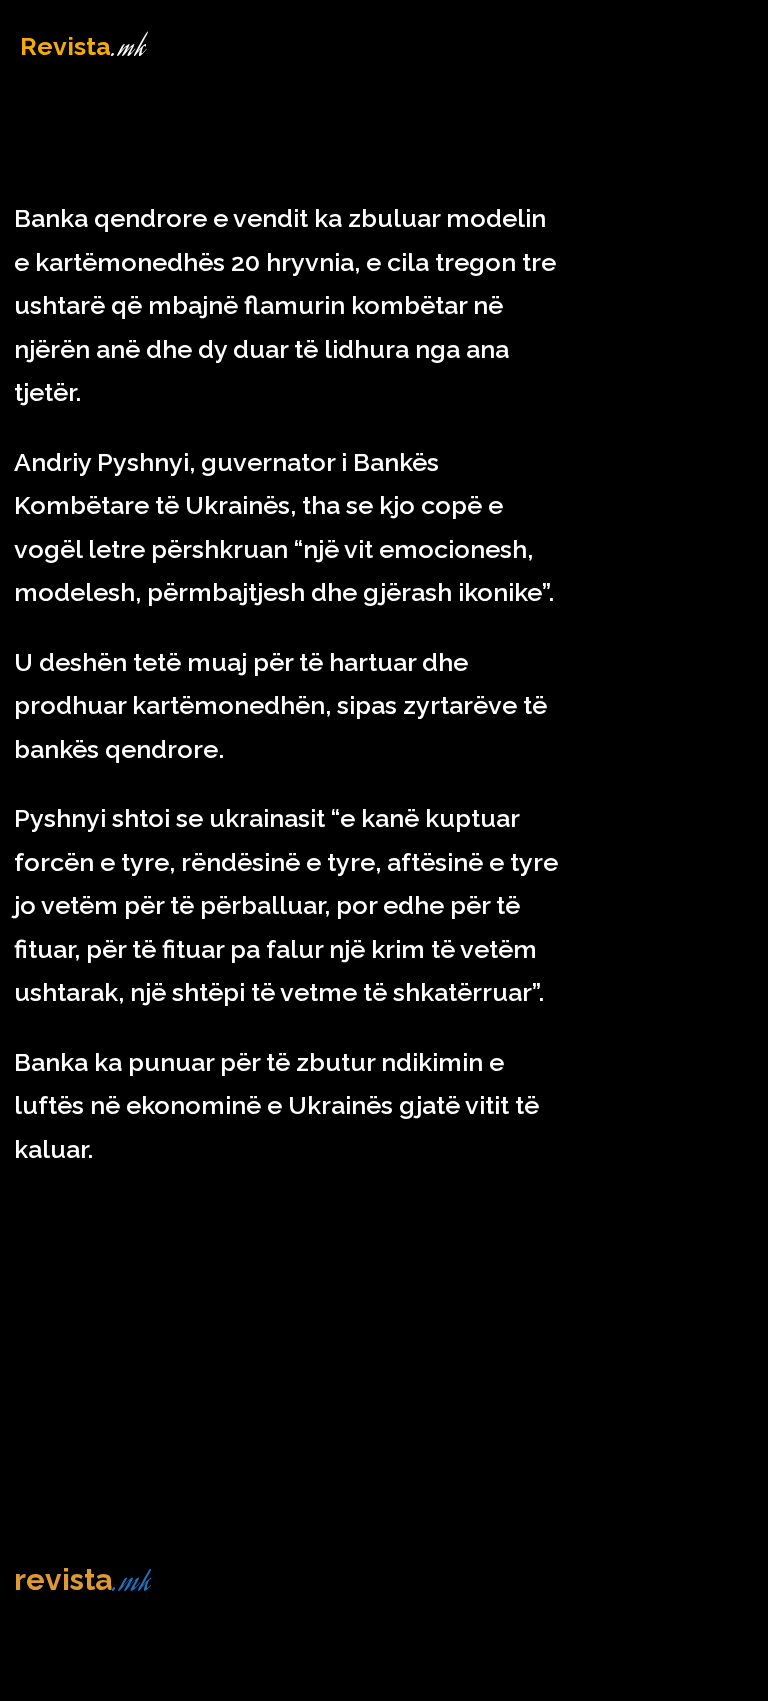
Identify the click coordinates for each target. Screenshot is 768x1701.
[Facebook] (610, 217)
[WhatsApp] (748, 217)
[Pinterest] (702, 217)
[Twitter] (656, 217)
